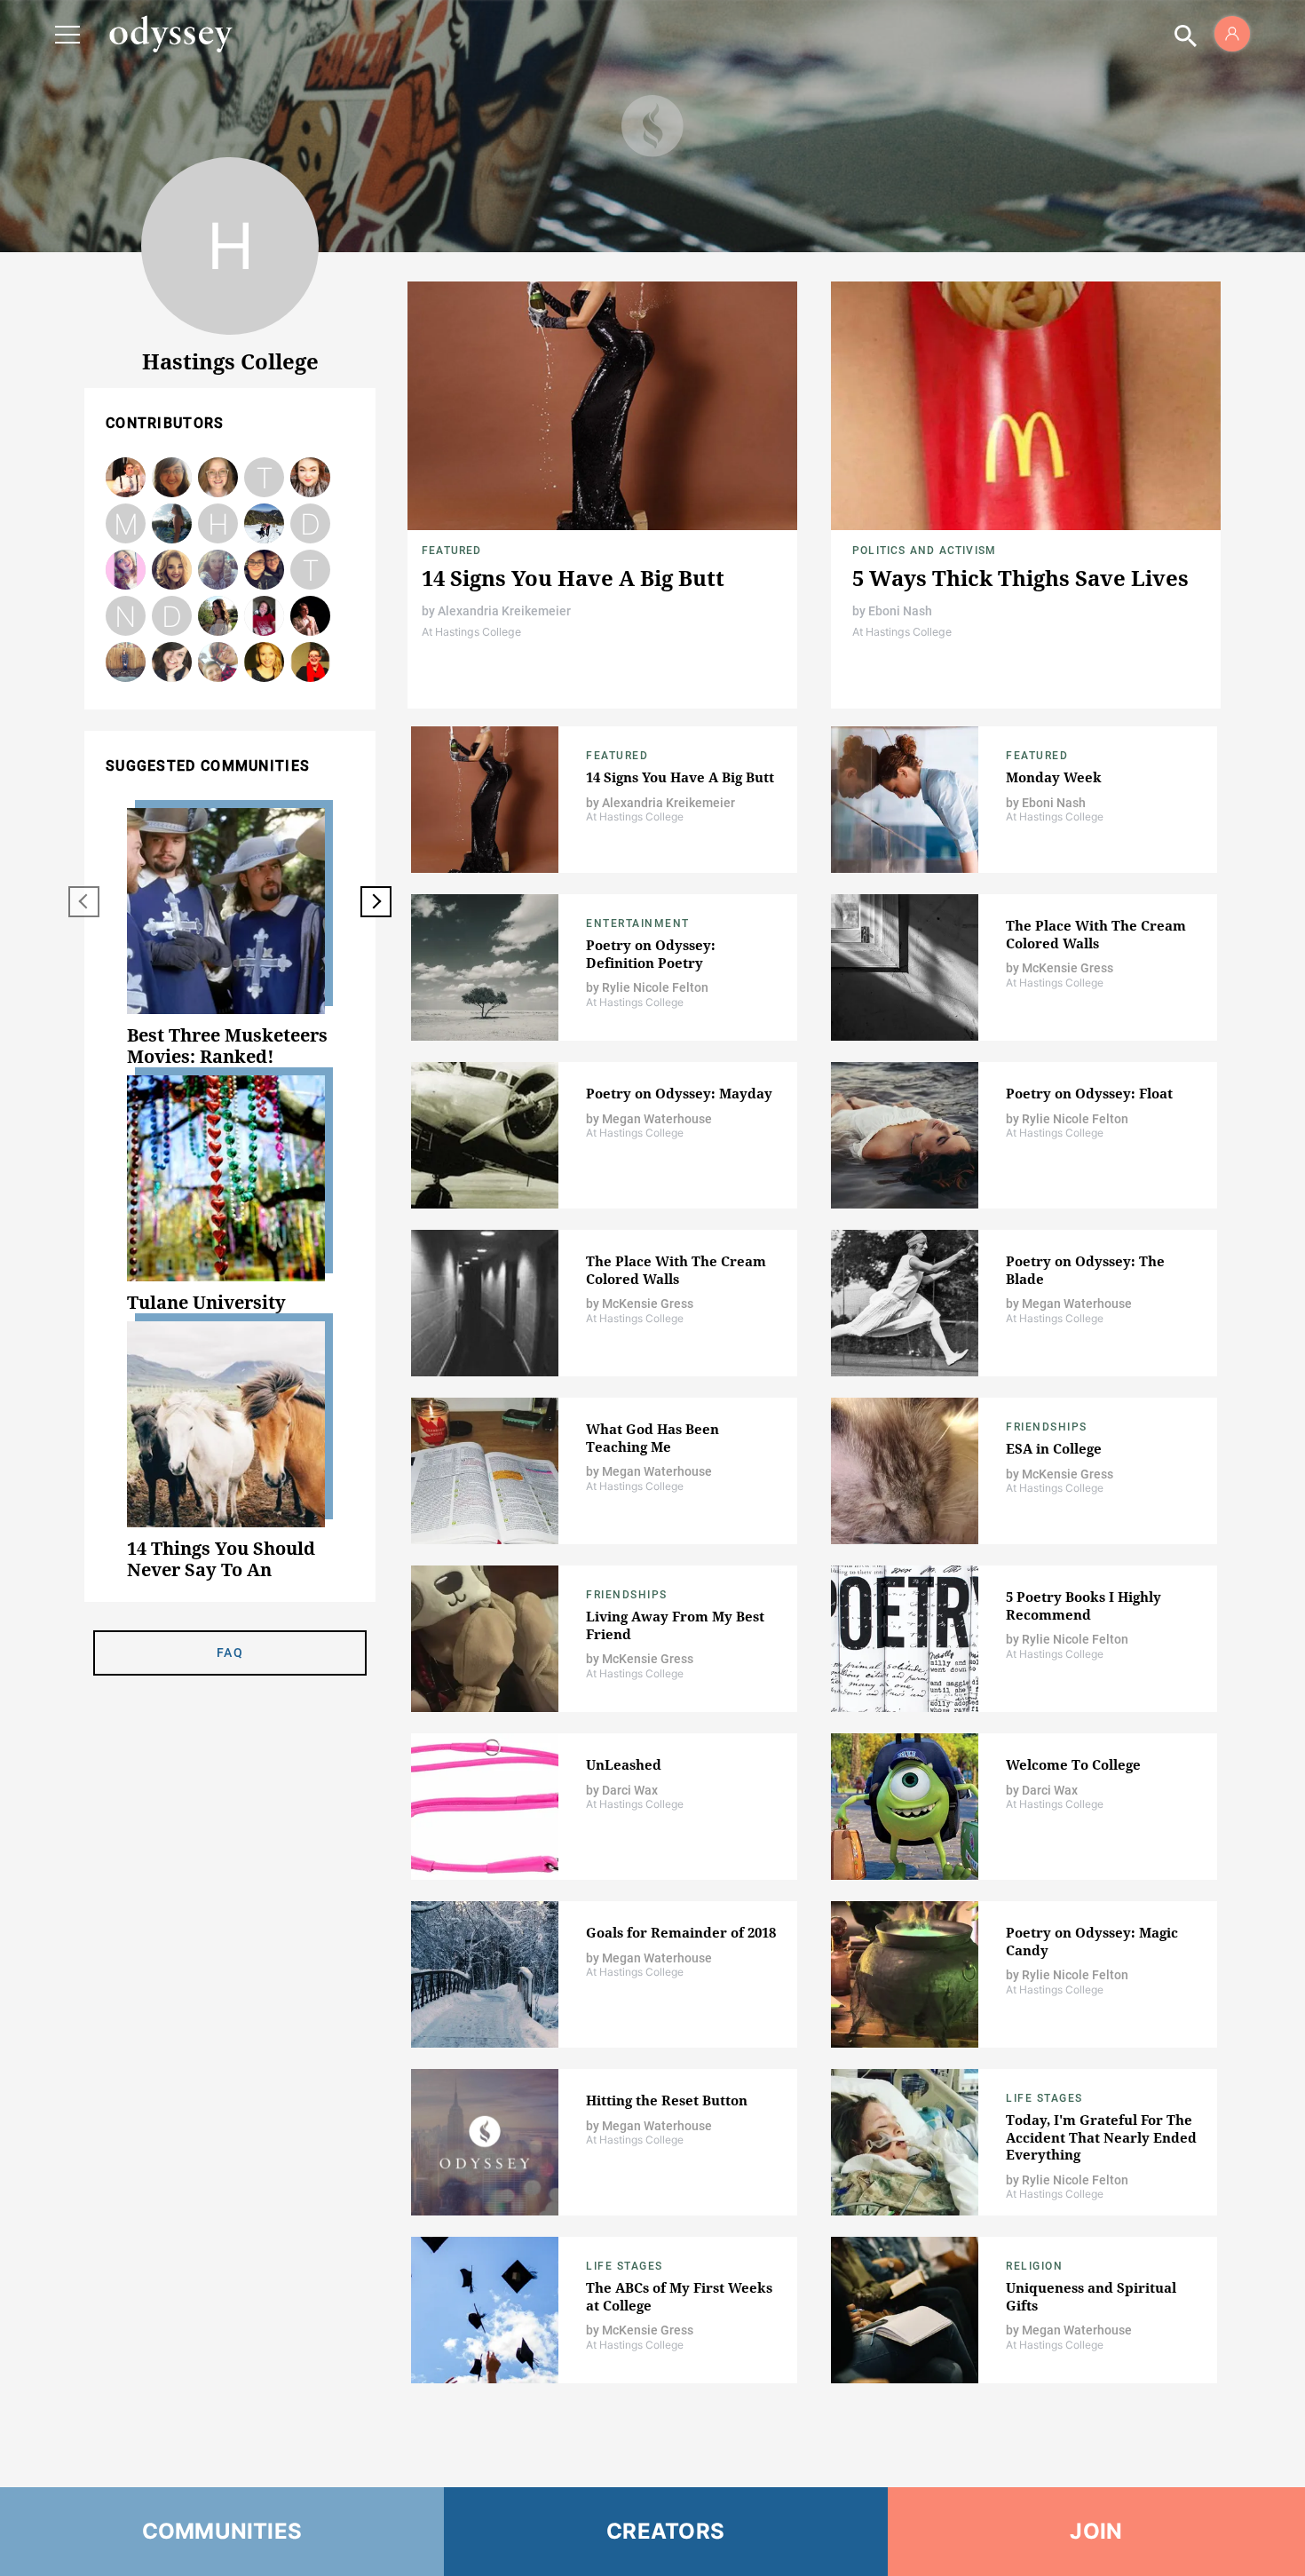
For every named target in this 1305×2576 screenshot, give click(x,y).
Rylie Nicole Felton (218, 478)
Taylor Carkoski (265, 478)
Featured (452, 551)
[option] (230, 938)
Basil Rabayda (126, 478)
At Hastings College (471, 632)
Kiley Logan (172, 663)
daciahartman (172, 617)
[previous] (84, 902)
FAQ (230, 1653)
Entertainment (638, 923)
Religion (1034, 2266)
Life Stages (1044, 2098)
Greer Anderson (311, 663)
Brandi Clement (218, 617)
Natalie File (126, 617)
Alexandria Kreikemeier (504, 611)
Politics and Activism (924, 551)
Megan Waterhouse (126, 663)
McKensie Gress (126, 524)
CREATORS (665, 2531)
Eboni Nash (900, 611)
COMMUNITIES (222, 2531)
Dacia (218, 663)
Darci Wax (264, 617)
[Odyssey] (170, 34)
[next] (376, 902)
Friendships (1047, 1427)
